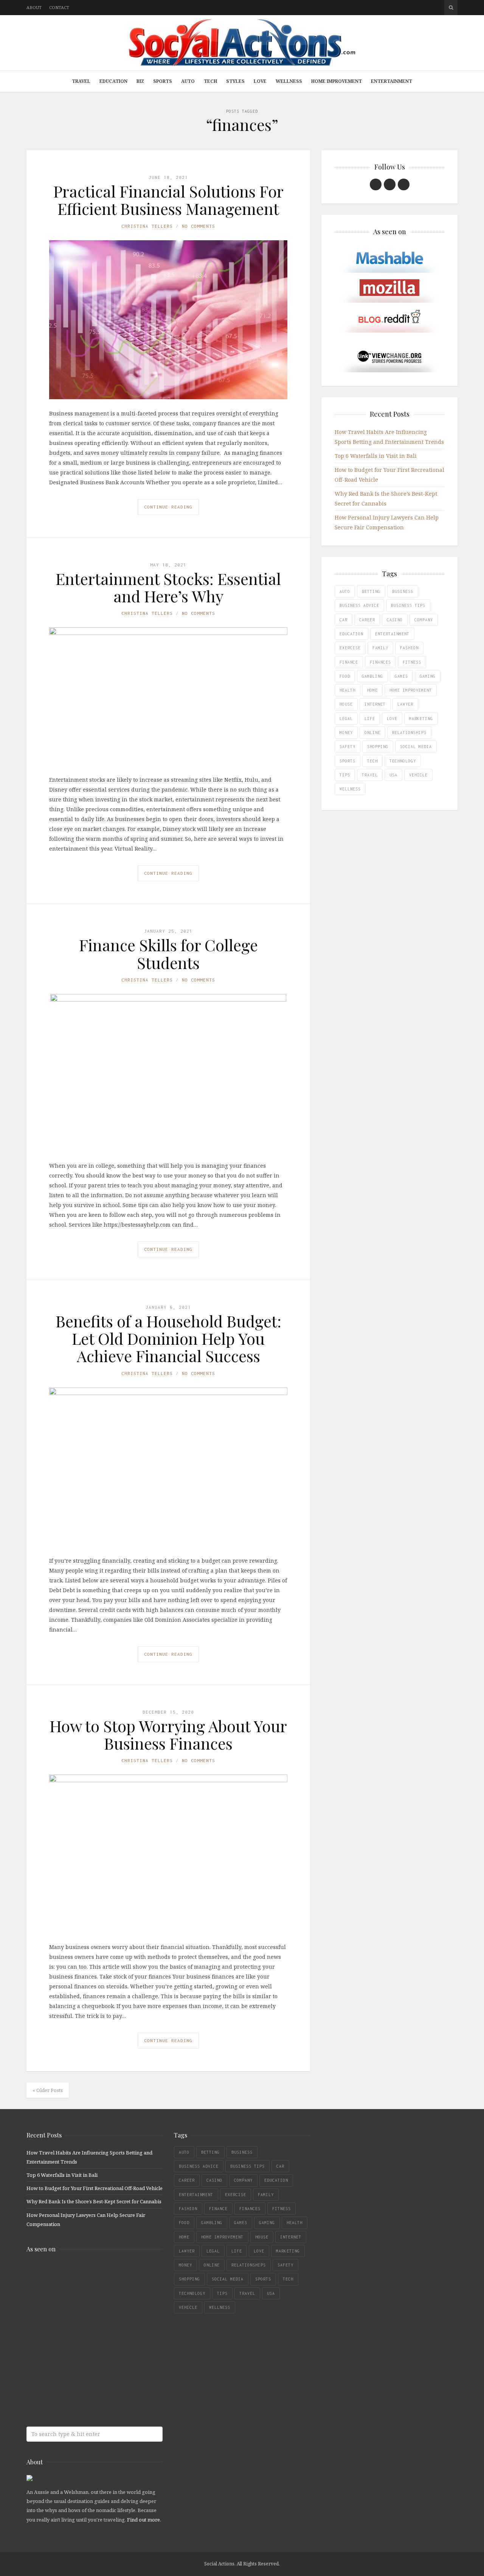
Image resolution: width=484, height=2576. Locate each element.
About (34, 7)
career (367, 620)
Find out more (143, 2520)
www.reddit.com (81, 2335)
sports (347, 761)
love (392, 719)
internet (375, 704)
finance (349, 662)
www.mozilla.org (81, 2305)
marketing (421, 719)
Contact (59, 7)
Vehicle (418, 775)
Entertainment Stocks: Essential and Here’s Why (168, 587)
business (403, 591)
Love (260, 81)
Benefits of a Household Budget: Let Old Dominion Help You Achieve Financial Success (168, 1338)
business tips (408, 605)
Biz (140, 81)
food (345, 676)
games (401, 676)
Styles (235, 81)
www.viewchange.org (81, 2395)
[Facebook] (376, 184)
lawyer (405, 704)
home (372, 690)
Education (113, 81)
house (346, 704)
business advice (359, 605)
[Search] (451, 8)
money (346, 733)
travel (370, 775)
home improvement (411, 690)
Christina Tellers (147, 226)
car (344, 620)
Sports (163, 81)
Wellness (289, 81)
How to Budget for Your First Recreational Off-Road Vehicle (95, 2188)
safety (347, 747)
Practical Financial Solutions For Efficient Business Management (168, 200)
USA (393, 775)
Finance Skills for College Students (168, 954)
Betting (371, 591)
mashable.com (81, 2275)
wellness (350, 789)
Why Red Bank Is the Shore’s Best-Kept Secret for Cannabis (94, 2201)
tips (345, 775)
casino (395, 620)
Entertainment (392, 81)
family (380, 648)
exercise (350, 648)
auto (345, 591)
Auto (188, 81)
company (424, 620)
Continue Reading (168, 507)
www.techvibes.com (81, 2365)
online (372, 733)
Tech (210, 81)
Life (370, 719)
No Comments (199, 226)
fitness (412, 662)
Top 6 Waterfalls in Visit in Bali (376, 456)
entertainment (392, 634)
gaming (428, 676)
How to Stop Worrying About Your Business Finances (168, 1734)
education (351, 634)
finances (380, 662)
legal (346, 719)
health (347, 690)
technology (403, 761)
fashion (409, 648)
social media (416, 747)
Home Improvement (337, 81)
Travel (81, 81)
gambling (372, 676)
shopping (378, 747)
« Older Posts (48, 2090)
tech (372, 761)
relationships (409, 733)
